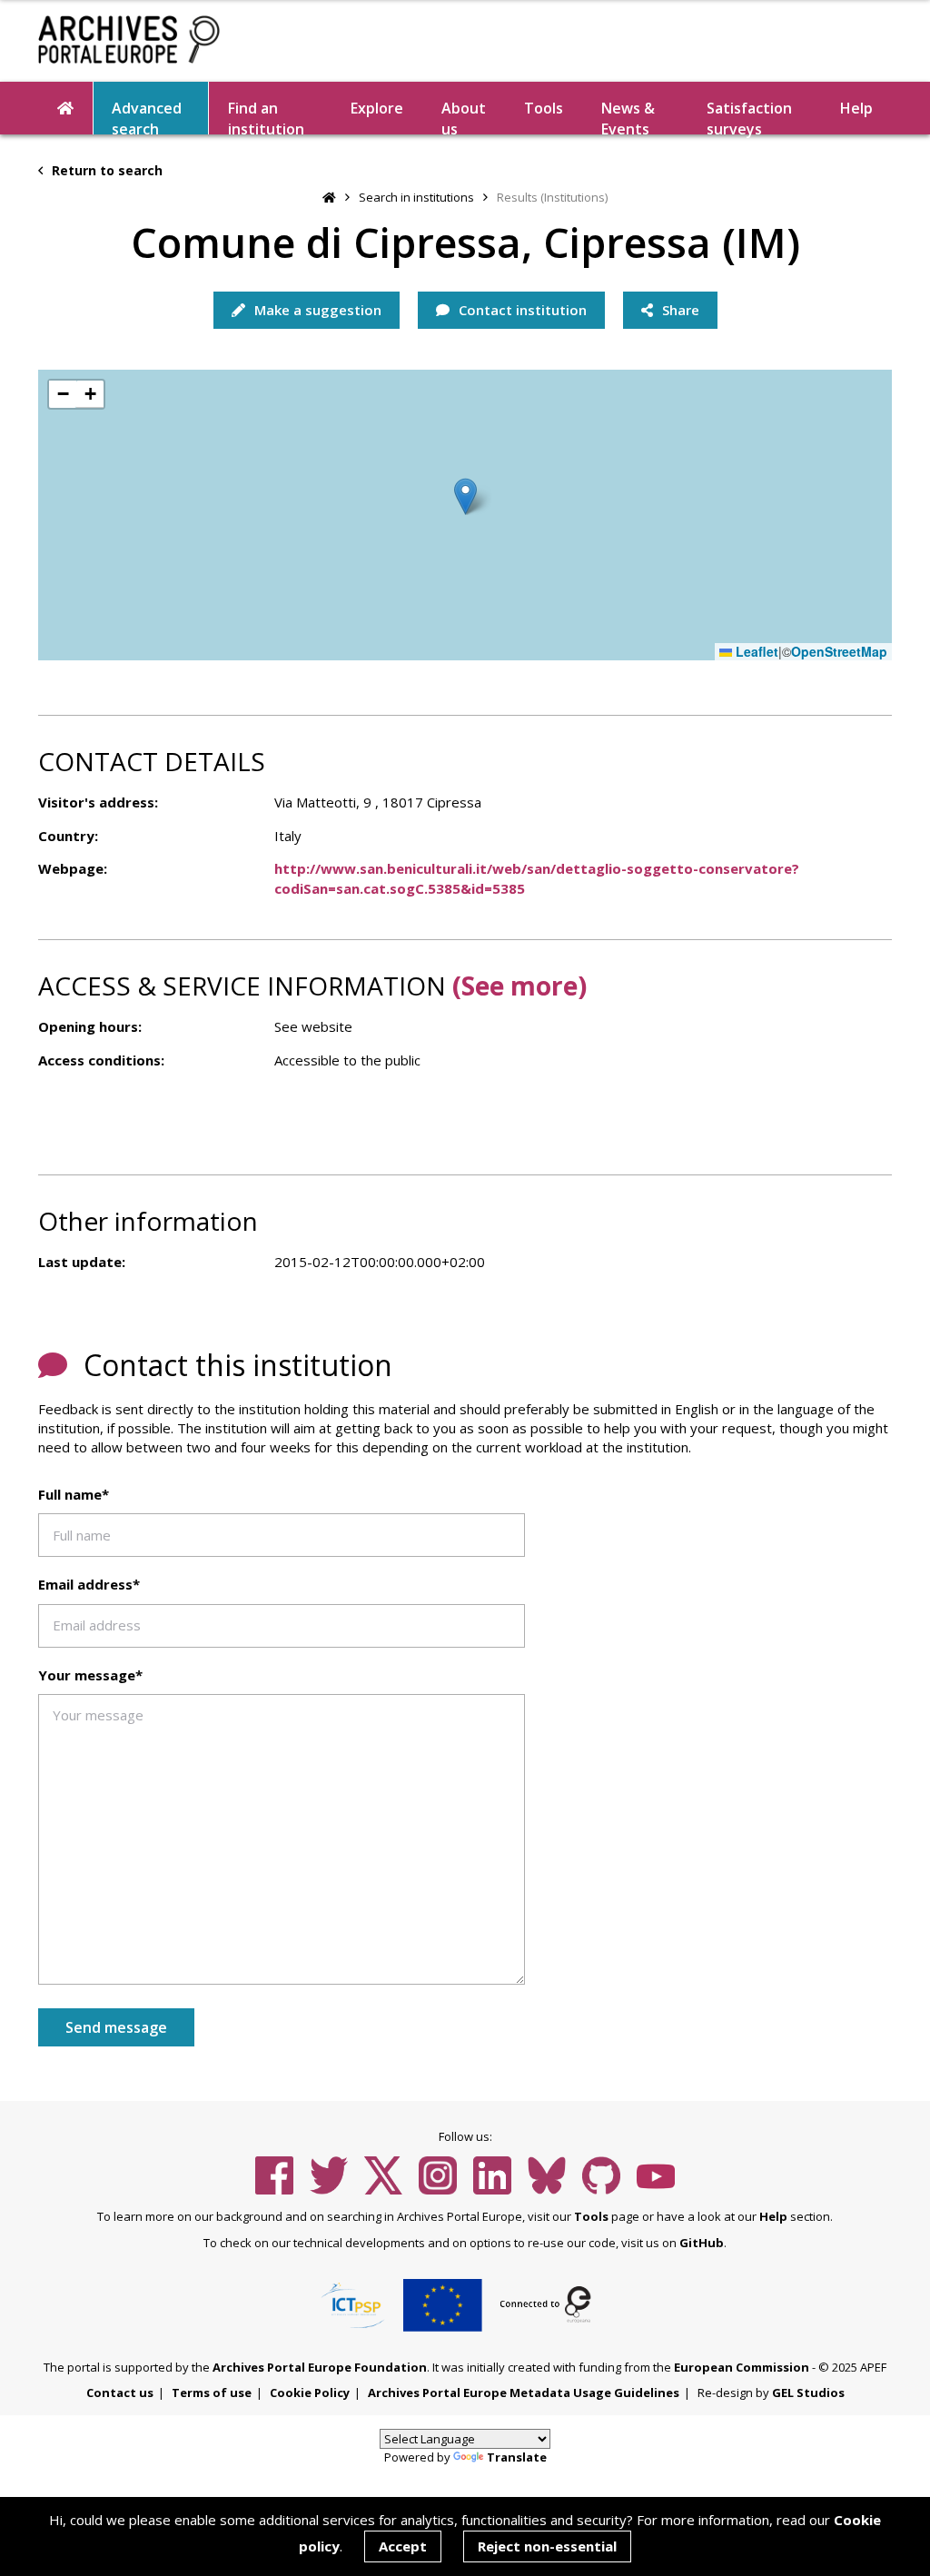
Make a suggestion (316, 310)
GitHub (702, 2243)
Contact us (120, 2393)
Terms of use (212, 2393)
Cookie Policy (310, 2393)
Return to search (105, 170)
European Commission (742, 2367)
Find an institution (266, 116)
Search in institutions (416, 197)
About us (464, 116)
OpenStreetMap (839, 652)
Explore (377, 108)
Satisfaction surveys (749, 116)
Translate (517, 2457)
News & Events (628, 116)
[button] (465, 496)
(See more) (519, 986)
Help (773, 2216)
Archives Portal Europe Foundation (320, 2367)
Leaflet (755, 652)
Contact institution (521, 310)
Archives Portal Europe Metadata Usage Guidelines (524, 2393)
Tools (544, 108)
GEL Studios (808, 2393)
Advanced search (147, 116)
